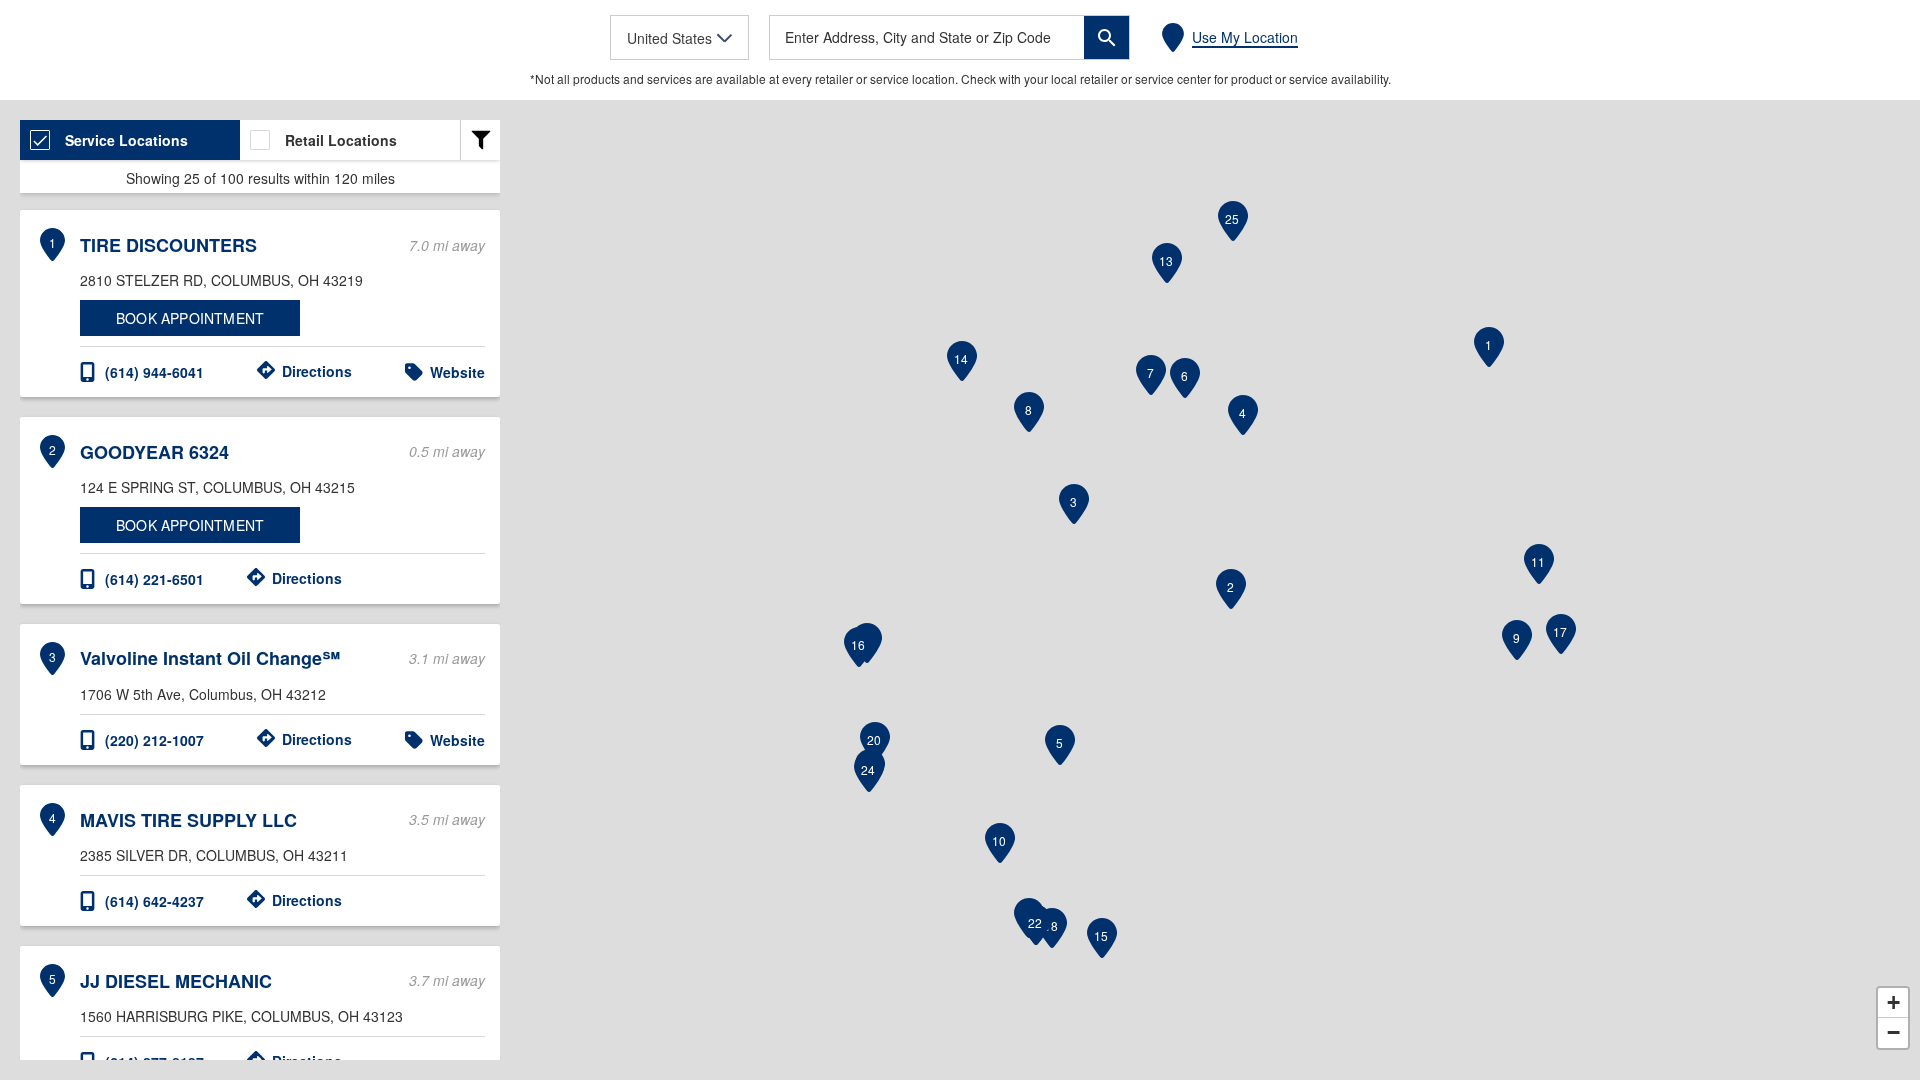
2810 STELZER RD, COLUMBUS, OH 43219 (221, 280)
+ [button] (1893, 1002)
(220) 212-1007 (154, 740)
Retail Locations (341, 140)
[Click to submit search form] (1106, 37)
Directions (317, 371)
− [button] (1893, 1032)
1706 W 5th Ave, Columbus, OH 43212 (203, 694)
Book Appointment (190, 318)
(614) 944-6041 (154, 372)
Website (457, 372)
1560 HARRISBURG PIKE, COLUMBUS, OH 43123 (241, 1016)
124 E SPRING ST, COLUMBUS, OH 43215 (217, 487)
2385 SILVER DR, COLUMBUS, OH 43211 (214, 855)
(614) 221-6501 (154, 579)
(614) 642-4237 (154, 901)
